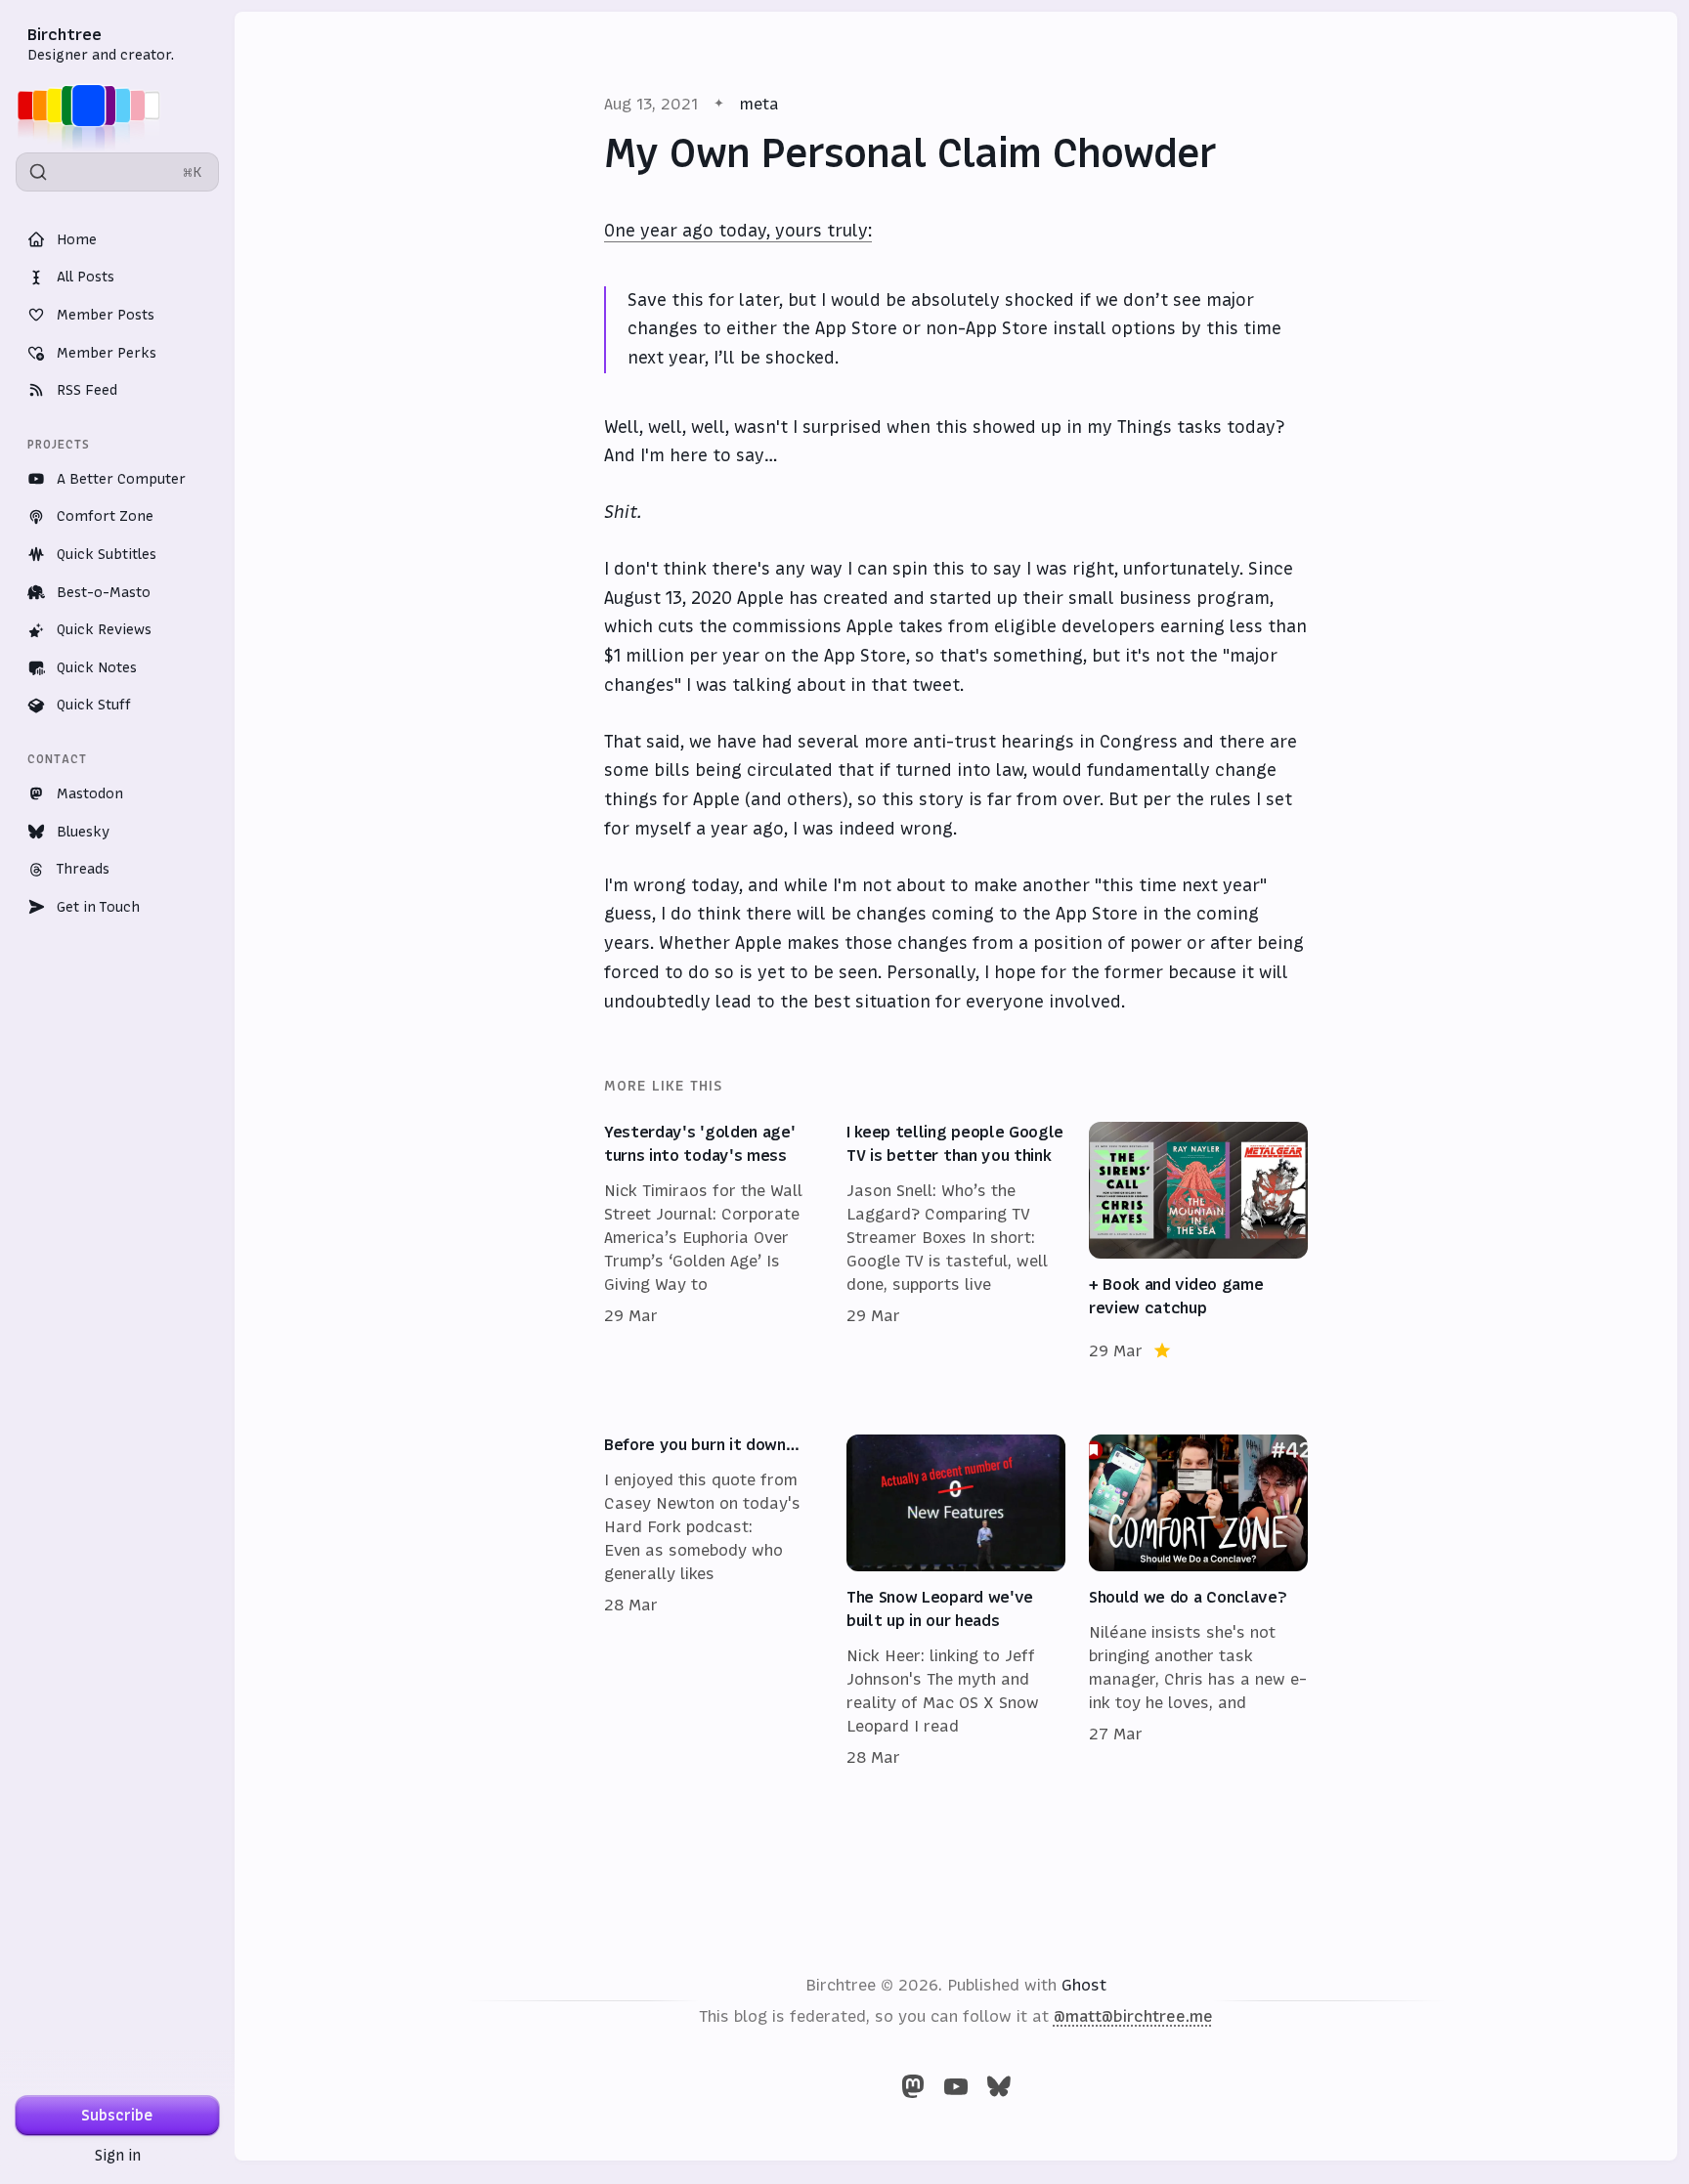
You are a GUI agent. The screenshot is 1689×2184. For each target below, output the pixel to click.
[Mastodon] (913, 2086)
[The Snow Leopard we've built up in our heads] (956, 1602)
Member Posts (106, 315)
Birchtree (65, 34)
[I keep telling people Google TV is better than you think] (956, 1242)
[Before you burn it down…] (714, 1602)
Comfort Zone (105, 516)
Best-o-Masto (104, 592)
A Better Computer (121, 479)
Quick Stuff (94, 705)
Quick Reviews (104, 629)
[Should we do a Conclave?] (1198, 1602)
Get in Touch (98, 907)
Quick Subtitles (107, 554)
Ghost (1084, 1985)
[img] (94, 106)
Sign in (118, 2155)
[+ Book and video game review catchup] (1198, 1242)
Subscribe (117, 2115)
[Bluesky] (999, 2086)
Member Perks (107, 353)
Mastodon (90, 793)
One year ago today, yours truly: (738, 231)
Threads (83, 869)
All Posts (86, 277)
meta (759, 104)
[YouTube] (956, 2086)
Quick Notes (97, 667)
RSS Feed (87, 390)
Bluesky (83, 832)
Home (77, 239)
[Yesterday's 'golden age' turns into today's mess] (714, 1242)
